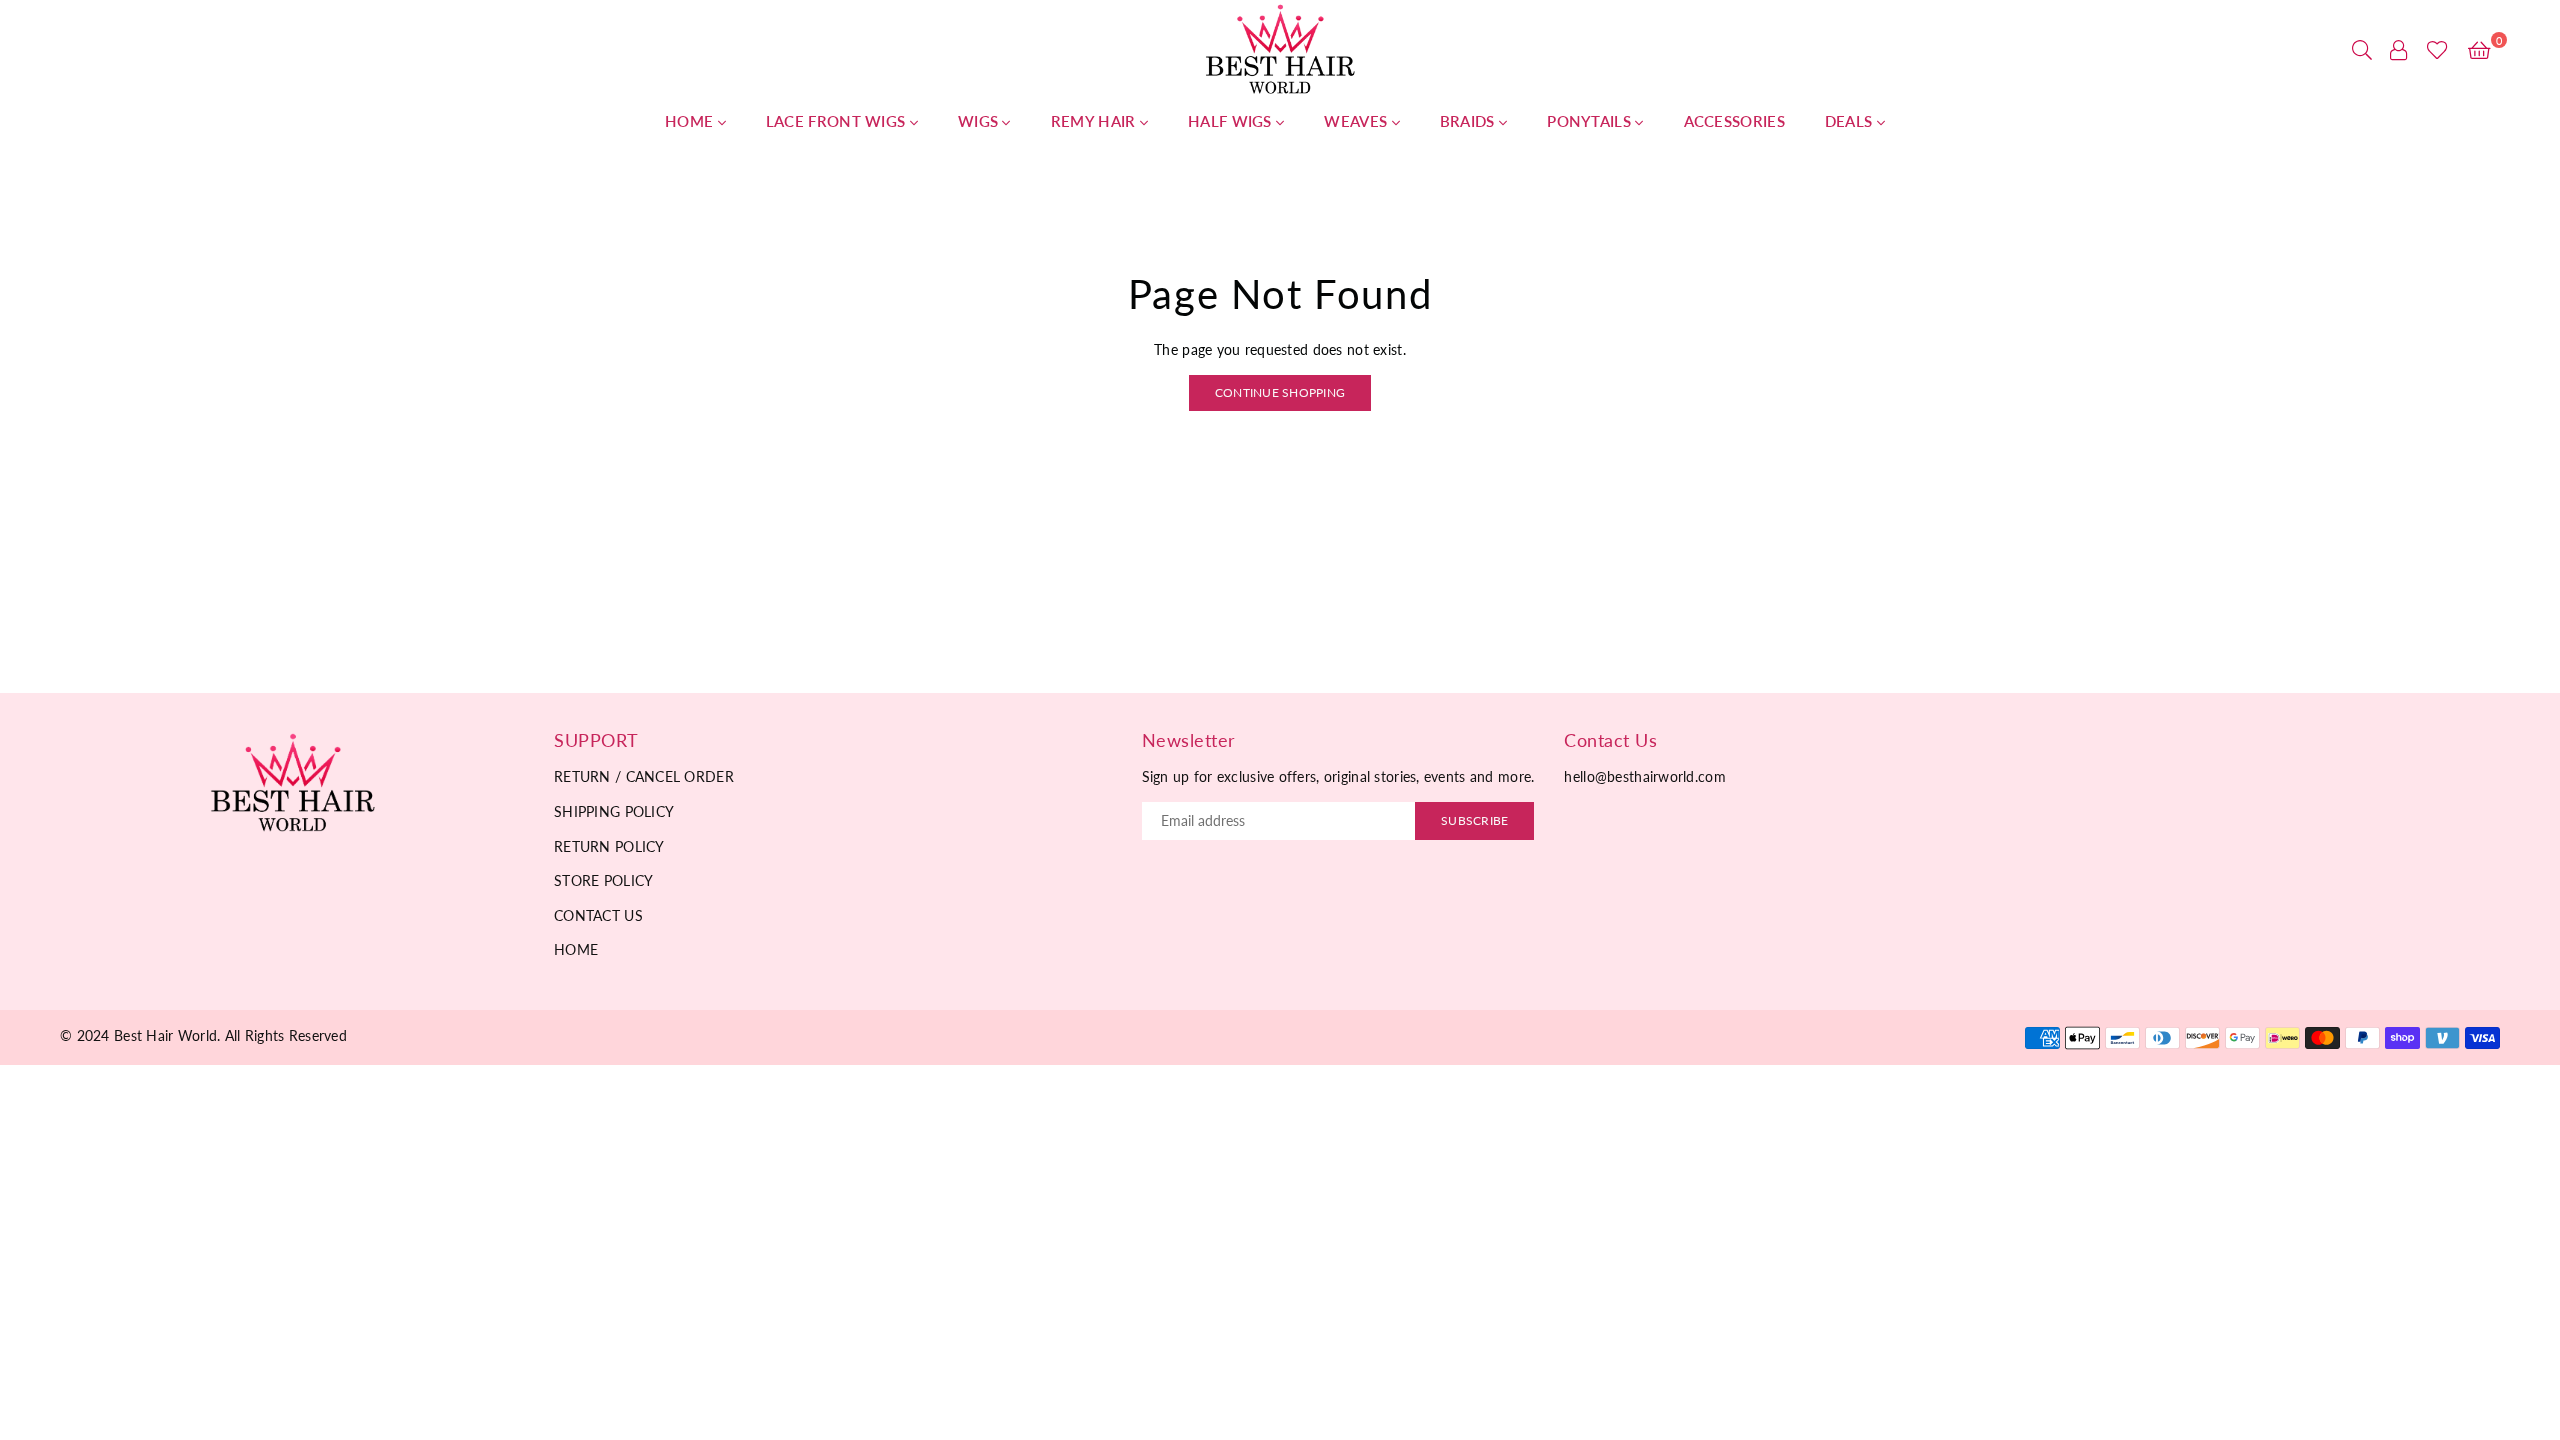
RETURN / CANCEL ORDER (644, 776)
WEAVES (1357, 121)
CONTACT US (598, 915)
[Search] (2362, 50)
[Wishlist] (2437, 50)
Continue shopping (1280, 392)
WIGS (980, 121)
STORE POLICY (603, 880)
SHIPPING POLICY (614, 811)
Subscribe (1474, 820)
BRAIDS (1469, 121)
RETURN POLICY (609, 846)
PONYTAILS (1591, 121)
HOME (691, 121)
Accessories (1734, 121)
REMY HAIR (1095, 121)
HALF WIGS (1232, 121)
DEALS (1851, 121)
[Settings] (2399, 50)
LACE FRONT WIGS (838, 121)
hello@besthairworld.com (1644, 776)
